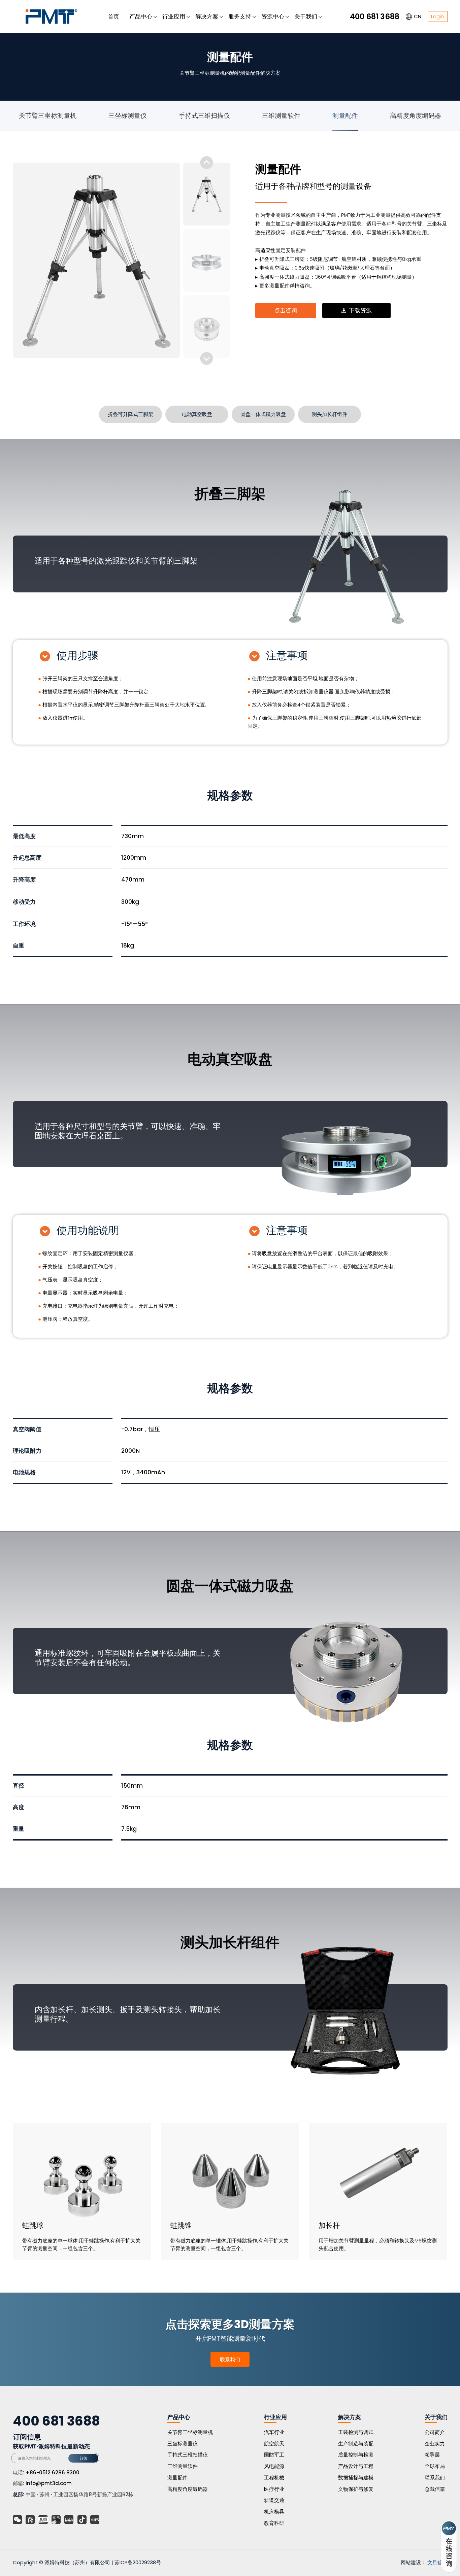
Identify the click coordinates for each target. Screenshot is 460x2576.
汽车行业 (274, 2432)
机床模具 (274, 2512)
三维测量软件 (281, 116)
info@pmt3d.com (49, 2483)
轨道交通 (274, 2500)
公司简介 (435, 2432)
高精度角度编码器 (416, 116)
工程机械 (274, 2478)
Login (437, 16)
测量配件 (345, 116)
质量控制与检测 (356, 2455)
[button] (207, 358)
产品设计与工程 (356, 2466)
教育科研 (274, 2523)
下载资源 (360, 310)
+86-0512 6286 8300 (53, 2472)
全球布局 (435, 2466)
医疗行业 (274, 2489)
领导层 (432, 2455)
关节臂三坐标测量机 (48, 116)
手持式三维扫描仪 (204, 116)
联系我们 (230, 2359)
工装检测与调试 (356, 2432)
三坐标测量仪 (128, 116)
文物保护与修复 (356, 2489)
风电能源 (274, 2466)
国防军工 (274, 2455)
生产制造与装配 (356, 2444)
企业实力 (435, 2444)
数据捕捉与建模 (356, 2478)
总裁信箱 (435, 2489)
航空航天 (274, 2444)
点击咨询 (286, 310)
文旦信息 (437, 2562)
